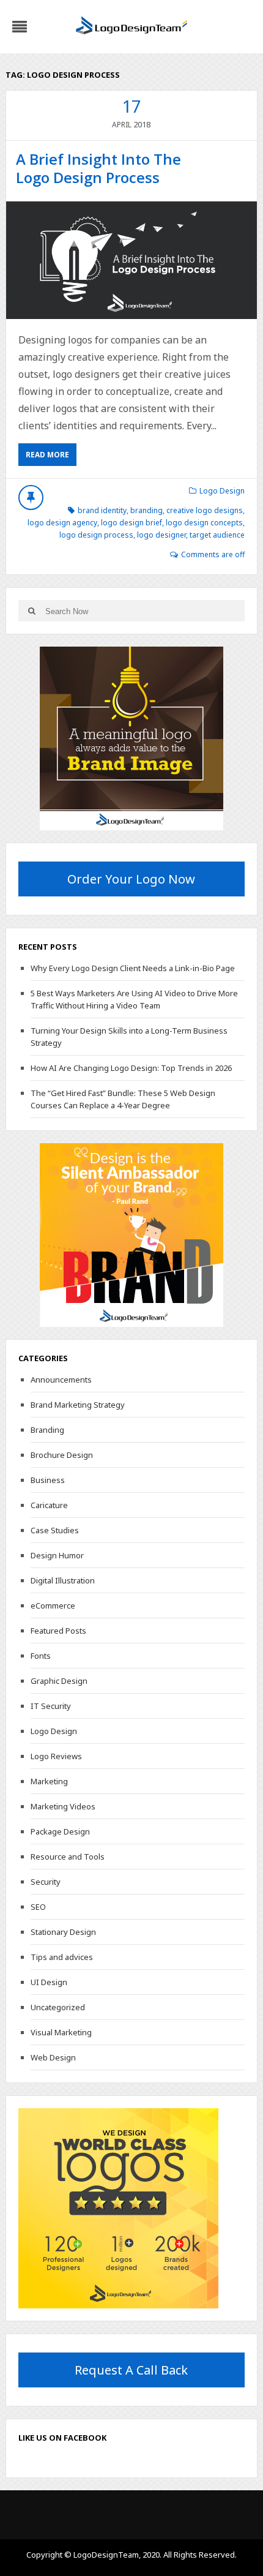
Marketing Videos (63, 1806)
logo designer (161, 535)
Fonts (41, 1656)
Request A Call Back (131, 2370)
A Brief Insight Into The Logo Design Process (98, 168)
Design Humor (57, 1555)
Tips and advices (62, 1957)
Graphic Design (59, 1681)
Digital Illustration (63, 1580)
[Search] (32, 611)
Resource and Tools (68, 1857)
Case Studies (55, 1530)
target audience (217, 535)
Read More (47, 455)
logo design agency (62, 523)
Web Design (53, 2057)
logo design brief (131, 523)
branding (146, 510)
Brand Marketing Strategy (78, 1405)
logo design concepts (204, 523)
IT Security (51, 1706)
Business (48, 1480)
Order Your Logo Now (131, 879)
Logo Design (222, 491)
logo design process (96, 535)
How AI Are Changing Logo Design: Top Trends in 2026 (131, 1068)
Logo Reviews (56, 1756)
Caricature (49, 1505)
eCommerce (53, 1605)
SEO (38, 1907)
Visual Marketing (61, 2032)
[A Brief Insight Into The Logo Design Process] (132, 260)
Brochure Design (62, 1455)
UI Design (49, 1982)
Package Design (60, 1831)
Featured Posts (58, 1631)
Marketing (49, 1781)
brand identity (102, 510)
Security (46, 1882)
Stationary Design (63, 1932)
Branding (47, 1430)
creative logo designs (205, 510)
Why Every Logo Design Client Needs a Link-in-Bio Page (133, 968)
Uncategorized (58, 2007)
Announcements (61, 1380)
